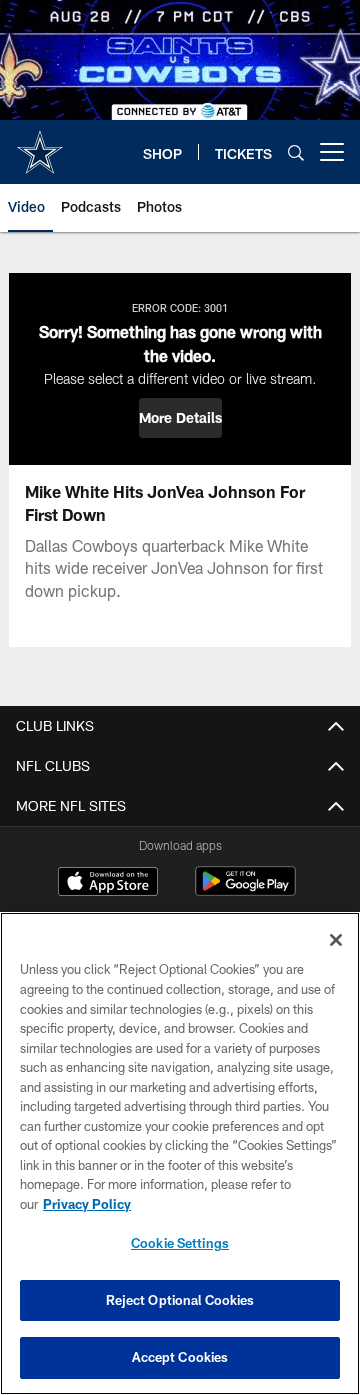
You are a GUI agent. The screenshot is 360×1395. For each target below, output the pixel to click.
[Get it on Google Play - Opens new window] (245, 891)
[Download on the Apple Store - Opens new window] (108, 884)
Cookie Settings (180, 1243)
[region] (180, 1153)
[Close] (336, 940)
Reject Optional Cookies (180, 1300)
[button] (180, 418)
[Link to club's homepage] (40, 144)
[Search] (296, 152)
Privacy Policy (87, 1204)
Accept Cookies (180, 1357)
